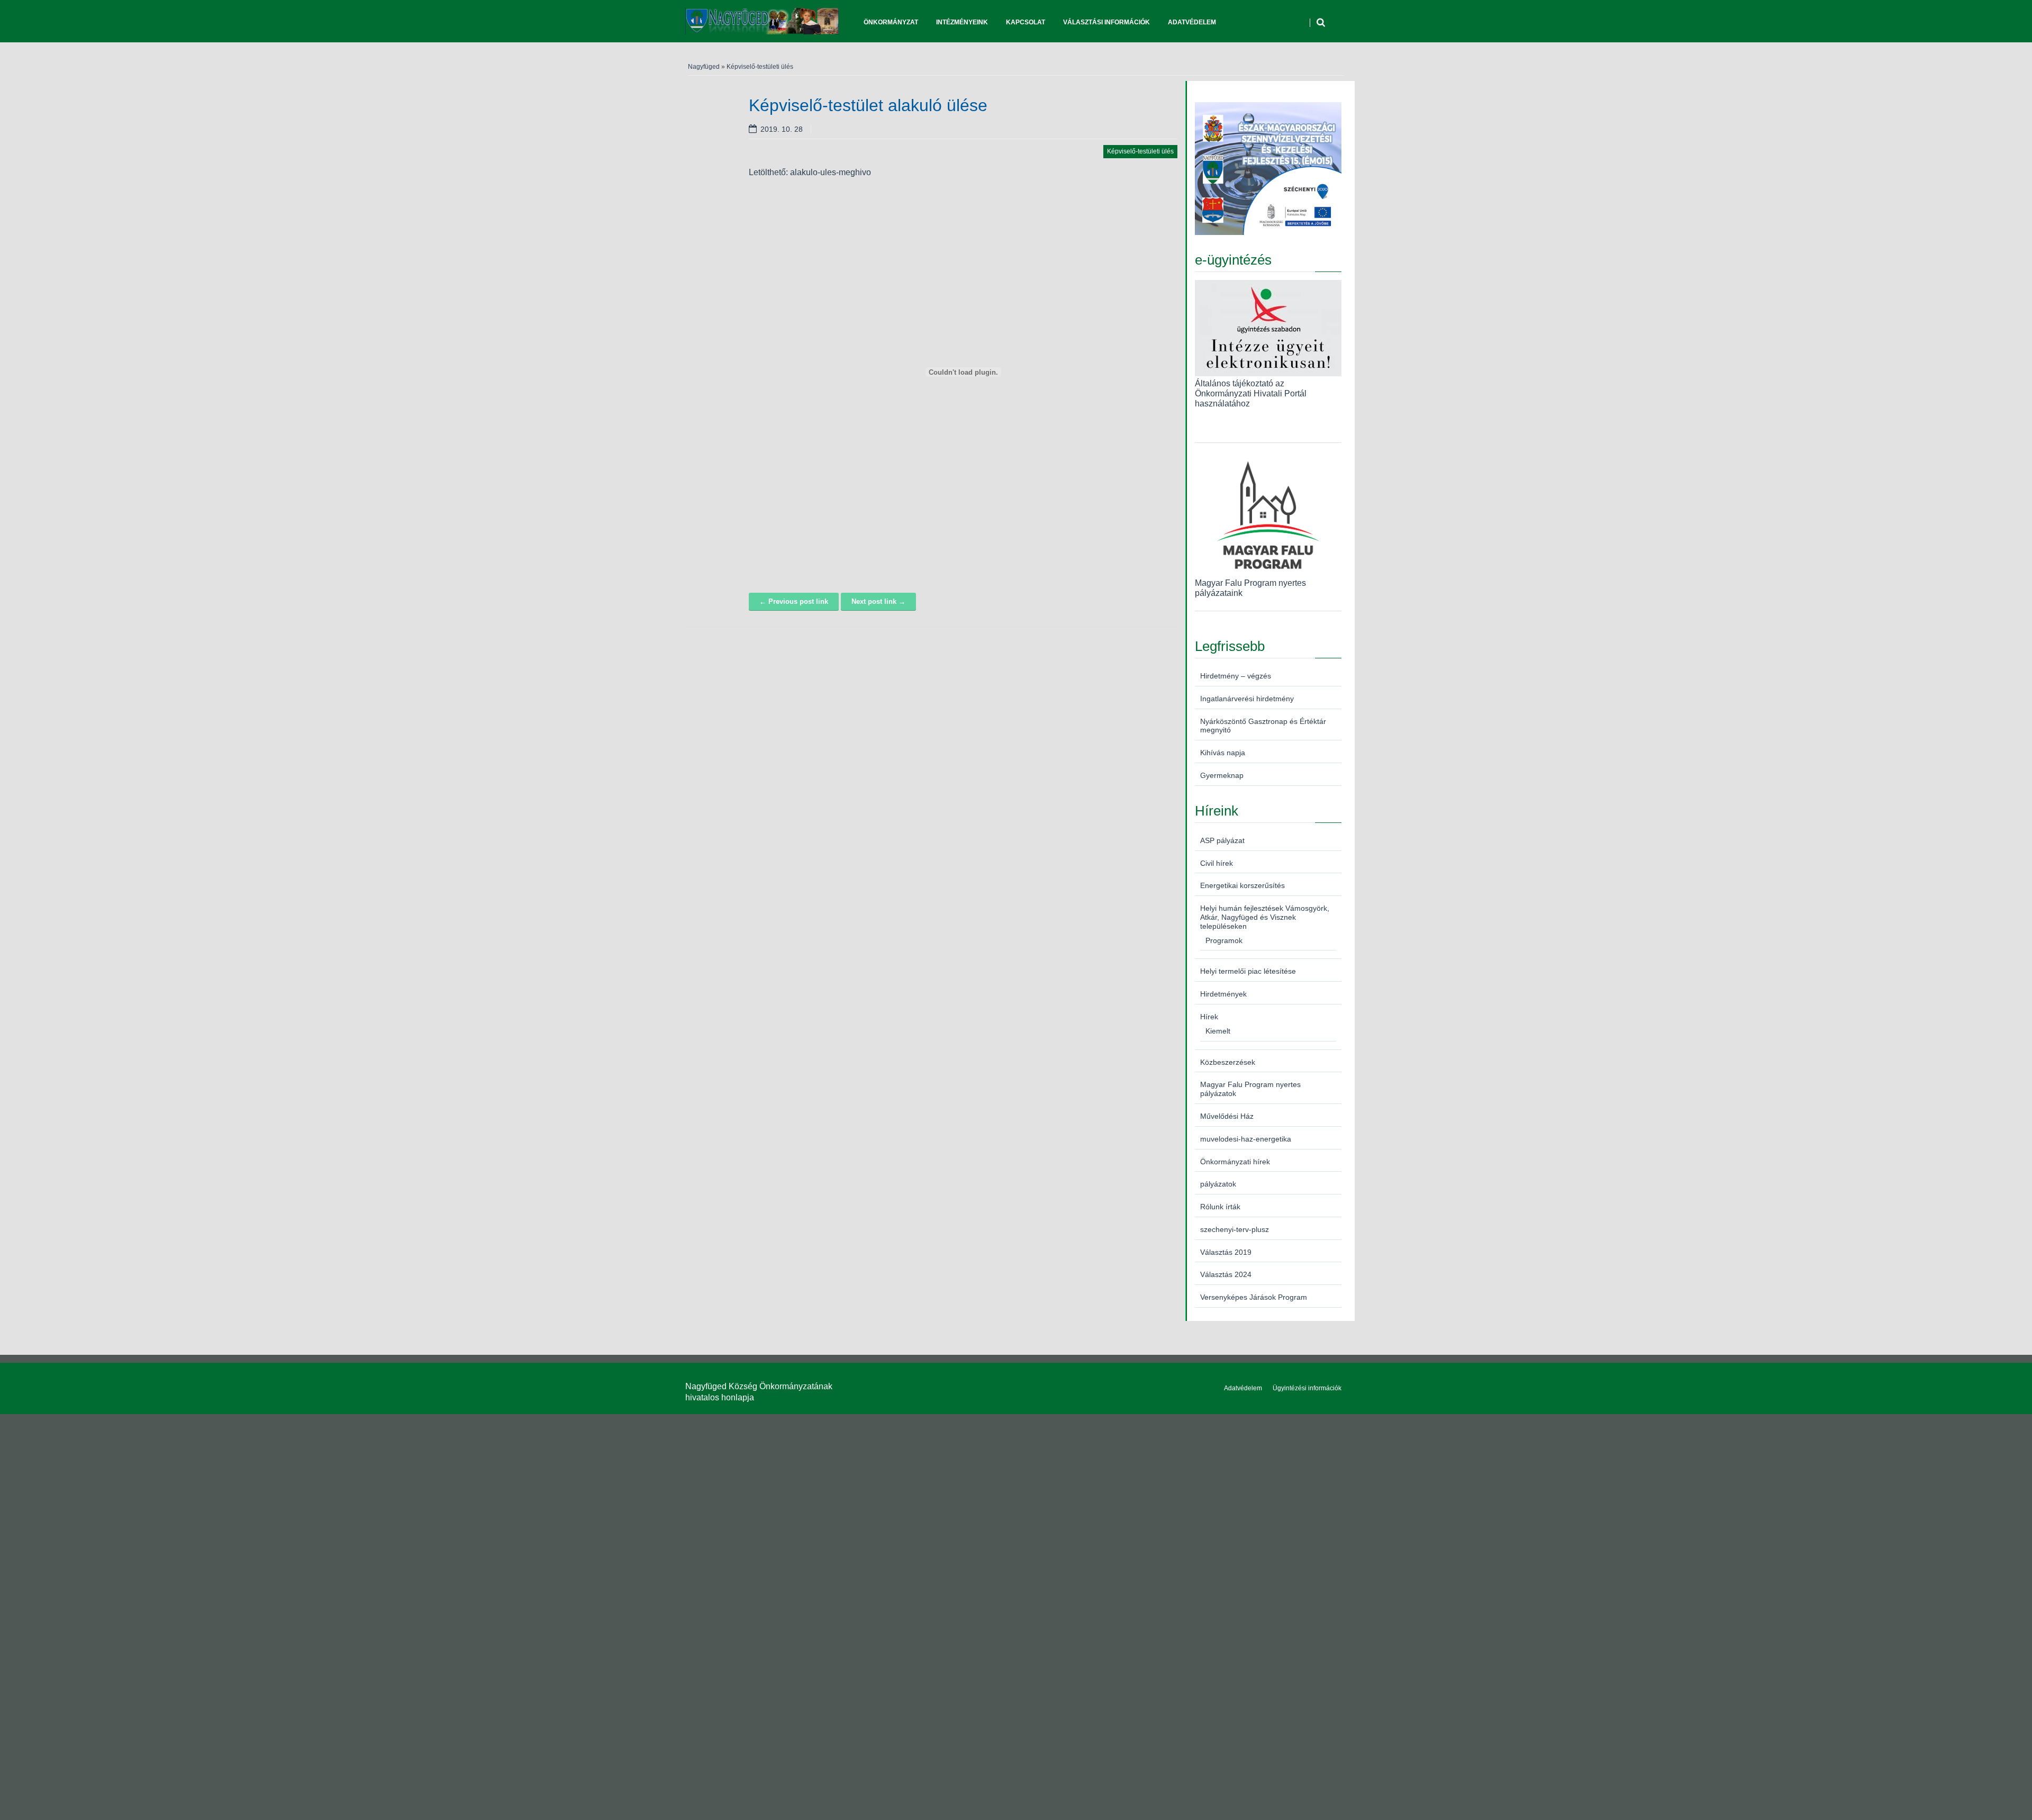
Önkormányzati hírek (1235, 1162)
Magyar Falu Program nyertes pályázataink (1250, 588)
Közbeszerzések (1228, 1062)
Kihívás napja (1223, 753)
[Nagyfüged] (762, 21)
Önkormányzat (891, 22)
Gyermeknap (1222, 775)
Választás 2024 (1226, 1274)
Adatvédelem (1192, 22)
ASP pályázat (1222, 840)
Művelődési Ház (1227, 1116)
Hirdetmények (1223, 994)
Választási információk (1106, 22)
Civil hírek (1217, 863)
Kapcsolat (1026, 22)
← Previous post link (794, 601)
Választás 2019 (1226, 1252)
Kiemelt (1218, 1031)
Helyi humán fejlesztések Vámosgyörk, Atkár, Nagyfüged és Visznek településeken (1265, 917)
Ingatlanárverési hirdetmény (1247, 699)
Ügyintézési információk (1307, 1388)
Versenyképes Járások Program (1254, 1297)
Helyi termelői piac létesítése (1248, 971)
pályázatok (1218, 1184)
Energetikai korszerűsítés (1242, 885)
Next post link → (878, 601)
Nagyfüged (704, 67)
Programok (1224, 940)
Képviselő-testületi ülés (760, 67)
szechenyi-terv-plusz (1235, 1229)
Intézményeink (962, 22)
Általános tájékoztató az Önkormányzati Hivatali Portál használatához (1251, 393)
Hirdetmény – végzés (1236, 676)
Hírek (1209, 1017)
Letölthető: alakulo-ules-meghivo (810, 172)
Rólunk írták (1220, 1207)
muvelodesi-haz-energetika (1246, 1139)
